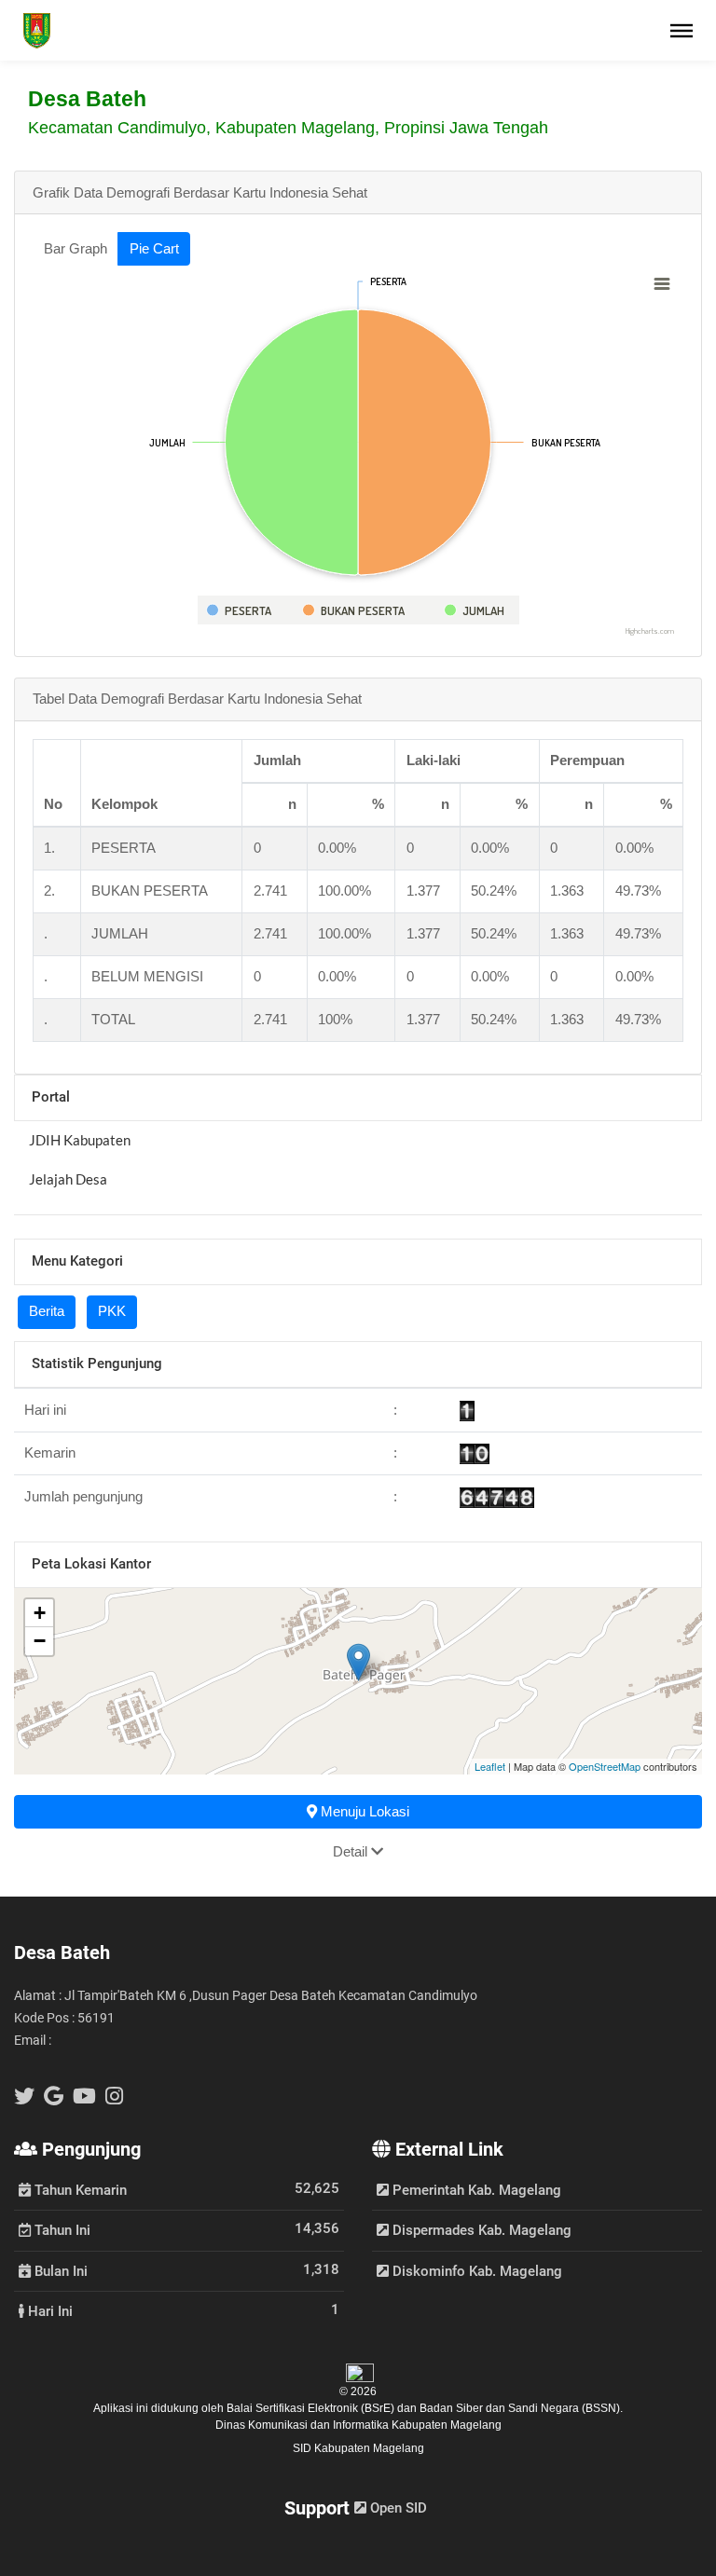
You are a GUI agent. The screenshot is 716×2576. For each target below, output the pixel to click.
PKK (112, 1311)
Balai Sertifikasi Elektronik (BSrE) (312, 2408)
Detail (352, 1851)
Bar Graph (76, 248)
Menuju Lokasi (363, 1811)
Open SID (397, 2508)
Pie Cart (154, 248)
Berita (47, 1311)
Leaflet (490, 1766)
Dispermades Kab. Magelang (480, 2230)
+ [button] (40, 1613)
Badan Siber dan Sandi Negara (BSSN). (521, 2408)
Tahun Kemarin (79, 2189)
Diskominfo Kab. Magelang (475, 2271)
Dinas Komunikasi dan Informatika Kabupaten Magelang (358, 2425)
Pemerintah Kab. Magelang (475, 2190)
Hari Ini (48, 2310)
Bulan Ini (59, 2270)
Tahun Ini (61, 2229)
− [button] (40, 1641)
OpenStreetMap (605, 1766)
